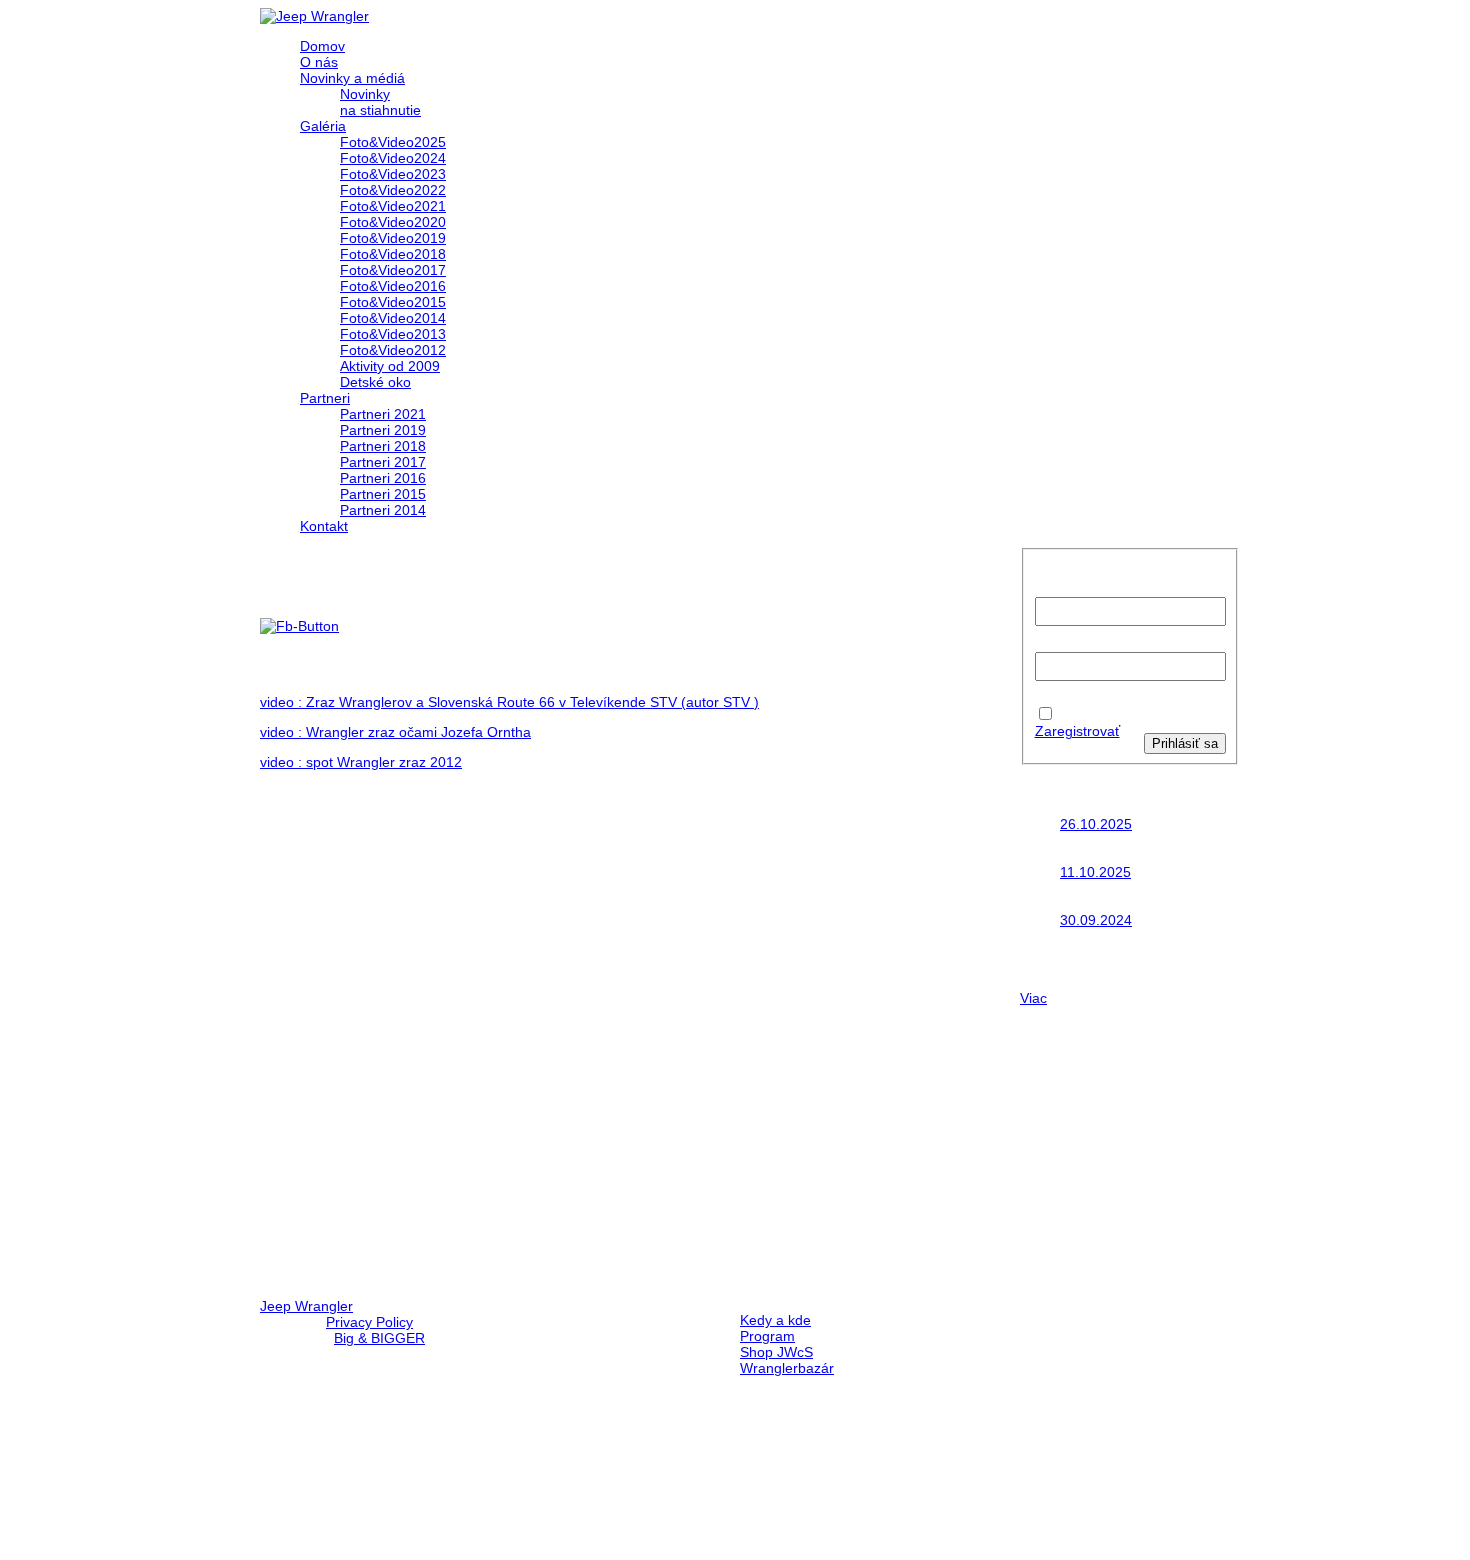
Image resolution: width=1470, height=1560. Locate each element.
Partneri (325, 398)
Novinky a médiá (352, 78)
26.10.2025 (1096, 824)
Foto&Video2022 (393, 190)
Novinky (365, 94)
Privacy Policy (369, 1322)
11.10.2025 (1095, 872)
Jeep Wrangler (306, 1306)
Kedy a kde (775, 1320)
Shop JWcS (776, 1352)
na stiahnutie (380, 110)
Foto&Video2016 (393, 286)
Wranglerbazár (787, 1368)
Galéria (323, 126)
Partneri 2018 (383, 446)
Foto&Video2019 (393, 238)
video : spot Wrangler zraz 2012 (361, 762)
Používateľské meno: (1070, 581)
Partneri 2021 (383, 414)
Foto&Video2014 (393, 318)
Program (767, 1336)
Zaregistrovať (1077, 731)
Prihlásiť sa (1185, 743)
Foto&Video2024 (393, 158)
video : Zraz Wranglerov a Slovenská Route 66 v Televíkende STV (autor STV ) (509, 702)
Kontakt (324, 526)
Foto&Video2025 (393, 142)
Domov (322, 46)
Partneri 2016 (383, 478)
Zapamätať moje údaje (1094, 707)
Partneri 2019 (383, 430)
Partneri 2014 (383, 510)
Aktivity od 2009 (390, 366)
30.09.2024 (1096, 920)
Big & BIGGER (379, 1338)
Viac (1033, 998)
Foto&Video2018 (393, 254)
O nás (319, 62)
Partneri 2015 (383, 494)
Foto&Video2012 (393, 350)
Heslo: (1055, 644)
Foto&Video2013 (393, 334)
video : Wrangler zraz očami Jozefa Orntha (395, 732)
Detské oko (375, 382)
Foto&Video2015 (393, 302)
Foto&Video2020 (393, 222)
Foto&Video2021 (393, 206)
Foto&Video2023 (393, 174)
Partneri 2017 (383, 462)
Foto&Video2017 (393, 270)
